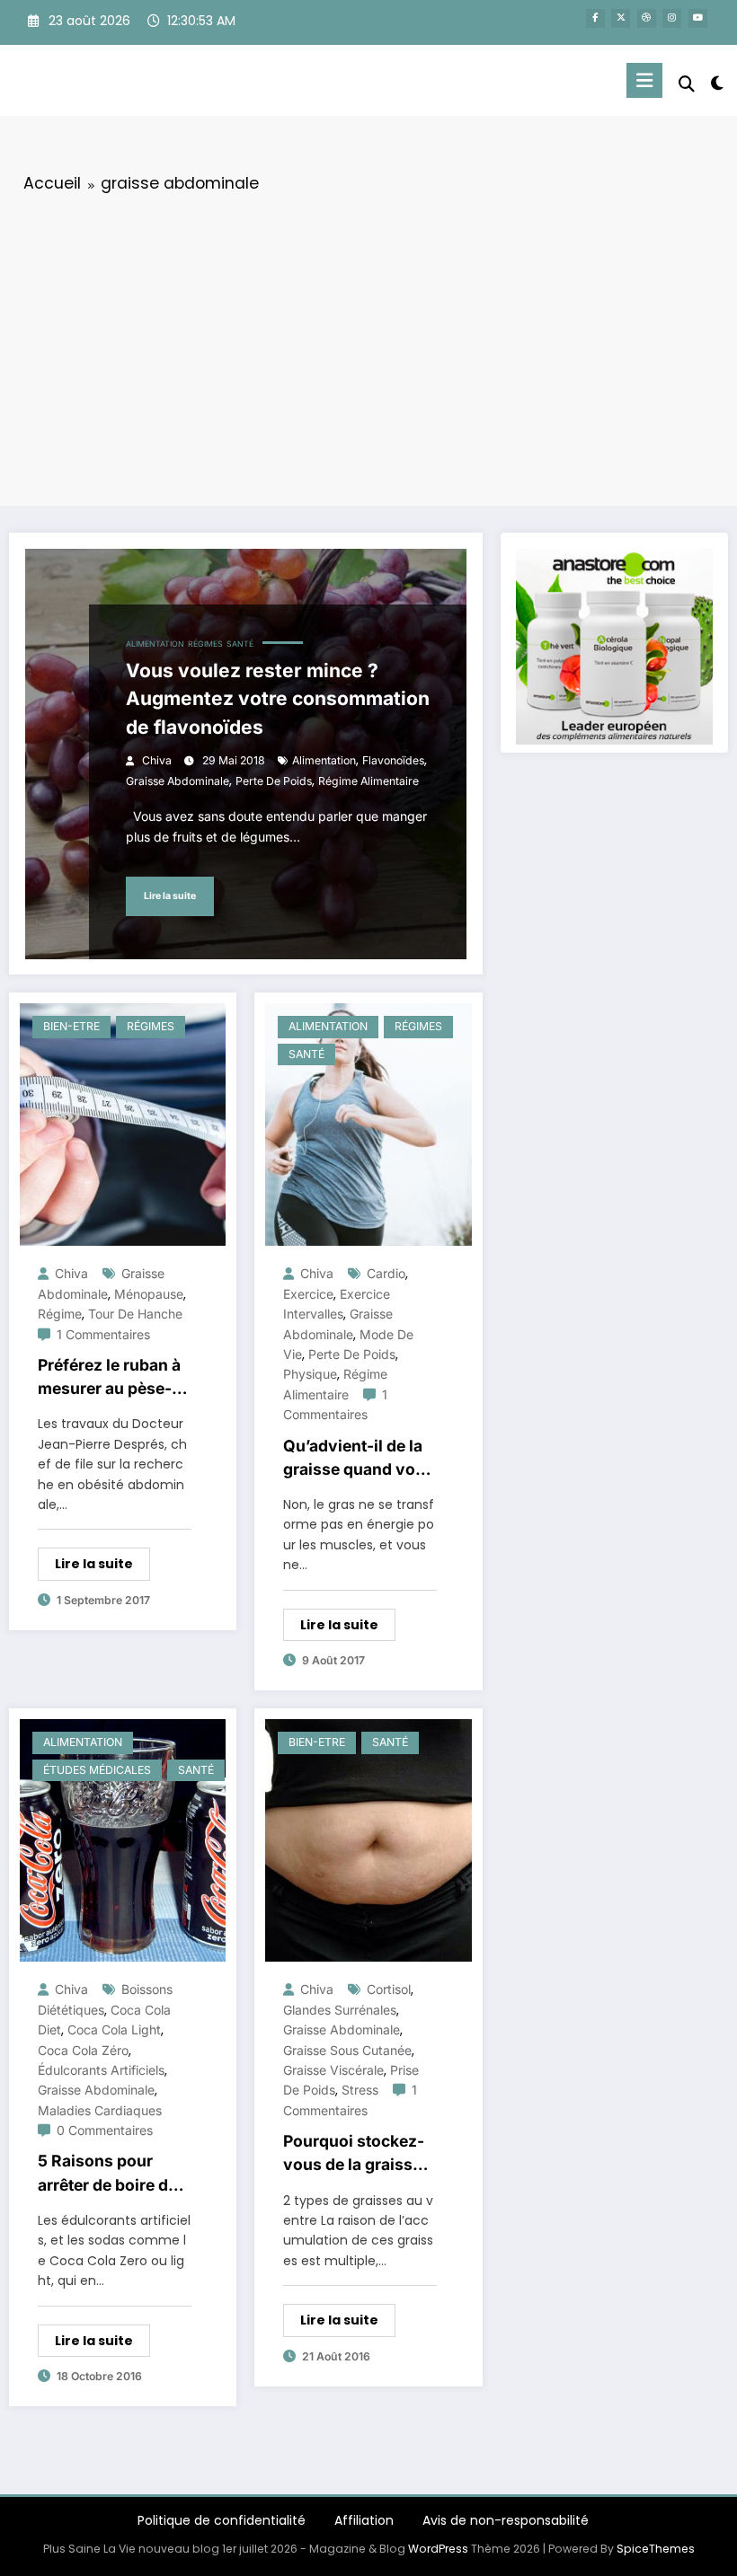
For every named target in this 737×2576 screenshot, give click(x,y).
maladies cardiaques (100, 2110)
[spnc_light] (717, 83)
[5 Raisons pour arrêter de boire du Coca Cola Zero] (123, 1839)
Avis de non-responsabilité (506, 2520)
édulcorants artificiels (101, 2070)
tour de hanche (135, 1314)
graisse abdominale (178, 781)
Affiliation (364, 2520)
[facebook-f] (595, 18)
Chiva (157, 760)
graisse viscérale (333, 2070)
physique (310, 1374)
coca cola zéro (83, 2050)
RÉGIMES (205, 644)
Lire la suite (170, 896)
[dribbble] (647, 18)
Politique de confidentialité (222, 2520)
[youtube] (698, 18)
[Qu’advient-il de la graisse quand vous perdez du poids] (368, 1124)
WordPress (438, 2549)
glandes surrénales (340, 2010)
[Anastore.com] (614, 646)
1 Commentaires (103, 1334)
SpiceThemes (656, 2549)
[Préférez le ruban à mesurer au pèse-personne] (123, 1124)
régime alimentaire (368, 781)
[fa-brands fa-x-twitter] (621, 18)
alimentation (324, 760)
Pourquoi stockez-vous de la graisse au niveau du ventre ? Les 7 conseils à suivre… (359, 2154)
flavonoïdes (393, 760)
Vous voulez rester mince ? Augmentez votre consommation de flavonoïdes (278, 699)
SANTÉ (240, 644)
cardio (386, 1273)
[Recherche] (687, 84)
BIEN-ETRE (71, 1026)
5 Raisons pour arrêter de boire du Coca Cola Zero (108, 2174)
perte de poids (274, 781)
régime (60, 1314)
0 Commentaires (105, 2130)
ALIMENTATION (155, 644)
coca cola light (114, 2029)
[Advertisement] (368, 346)
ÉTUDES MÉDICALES (97, 1770)
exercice (308, 1294)
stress (360, 2090)
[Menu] (644, 80)
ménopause (149, 1294)
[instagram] (672, 18)
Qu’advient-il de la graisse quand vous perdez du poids (359, 1459)
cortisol (389, 1989)
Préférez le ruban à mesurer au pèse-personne (109, 1378)
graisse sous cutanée (347, 2050)
